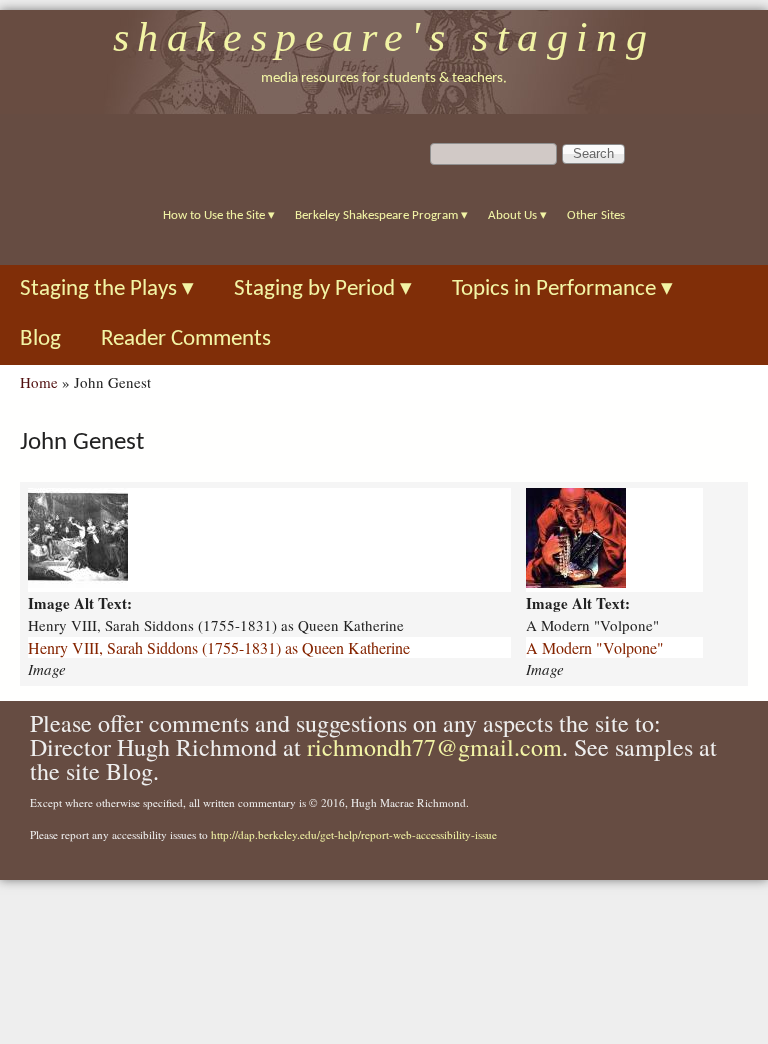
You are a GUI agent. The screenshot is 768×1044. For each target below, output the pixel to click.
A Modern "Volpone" (595, 647)
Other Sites (596, 215)
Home (39, 382)
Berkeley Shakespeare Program (381, 215)
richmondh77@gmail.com (434, 747)
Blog (40, 339)
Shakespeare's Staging (384, 37)
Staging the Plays (107, 289)
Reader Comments (186, 339)
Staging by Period (323, 289)
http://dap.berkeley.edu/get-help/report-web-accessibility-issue (354, 834)
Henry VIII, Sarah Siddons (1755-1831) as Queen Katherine (219, 647)
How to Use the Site (219, 215)
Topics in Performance (562, 289)
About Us (517, 215)
